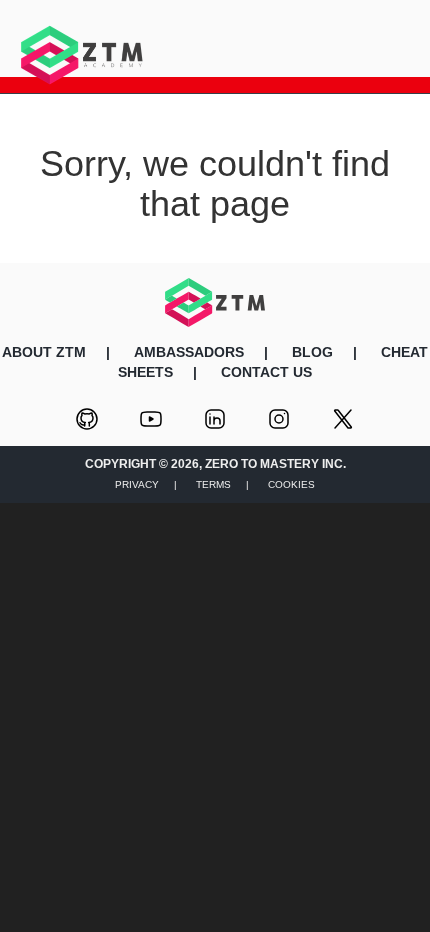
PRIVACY (137, 484)
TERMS (213, 484)
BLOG (312, 352)
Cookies (291, 484)
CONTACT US (266, 372)
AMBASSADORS (189, 352)
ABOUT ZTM (44, 352)
